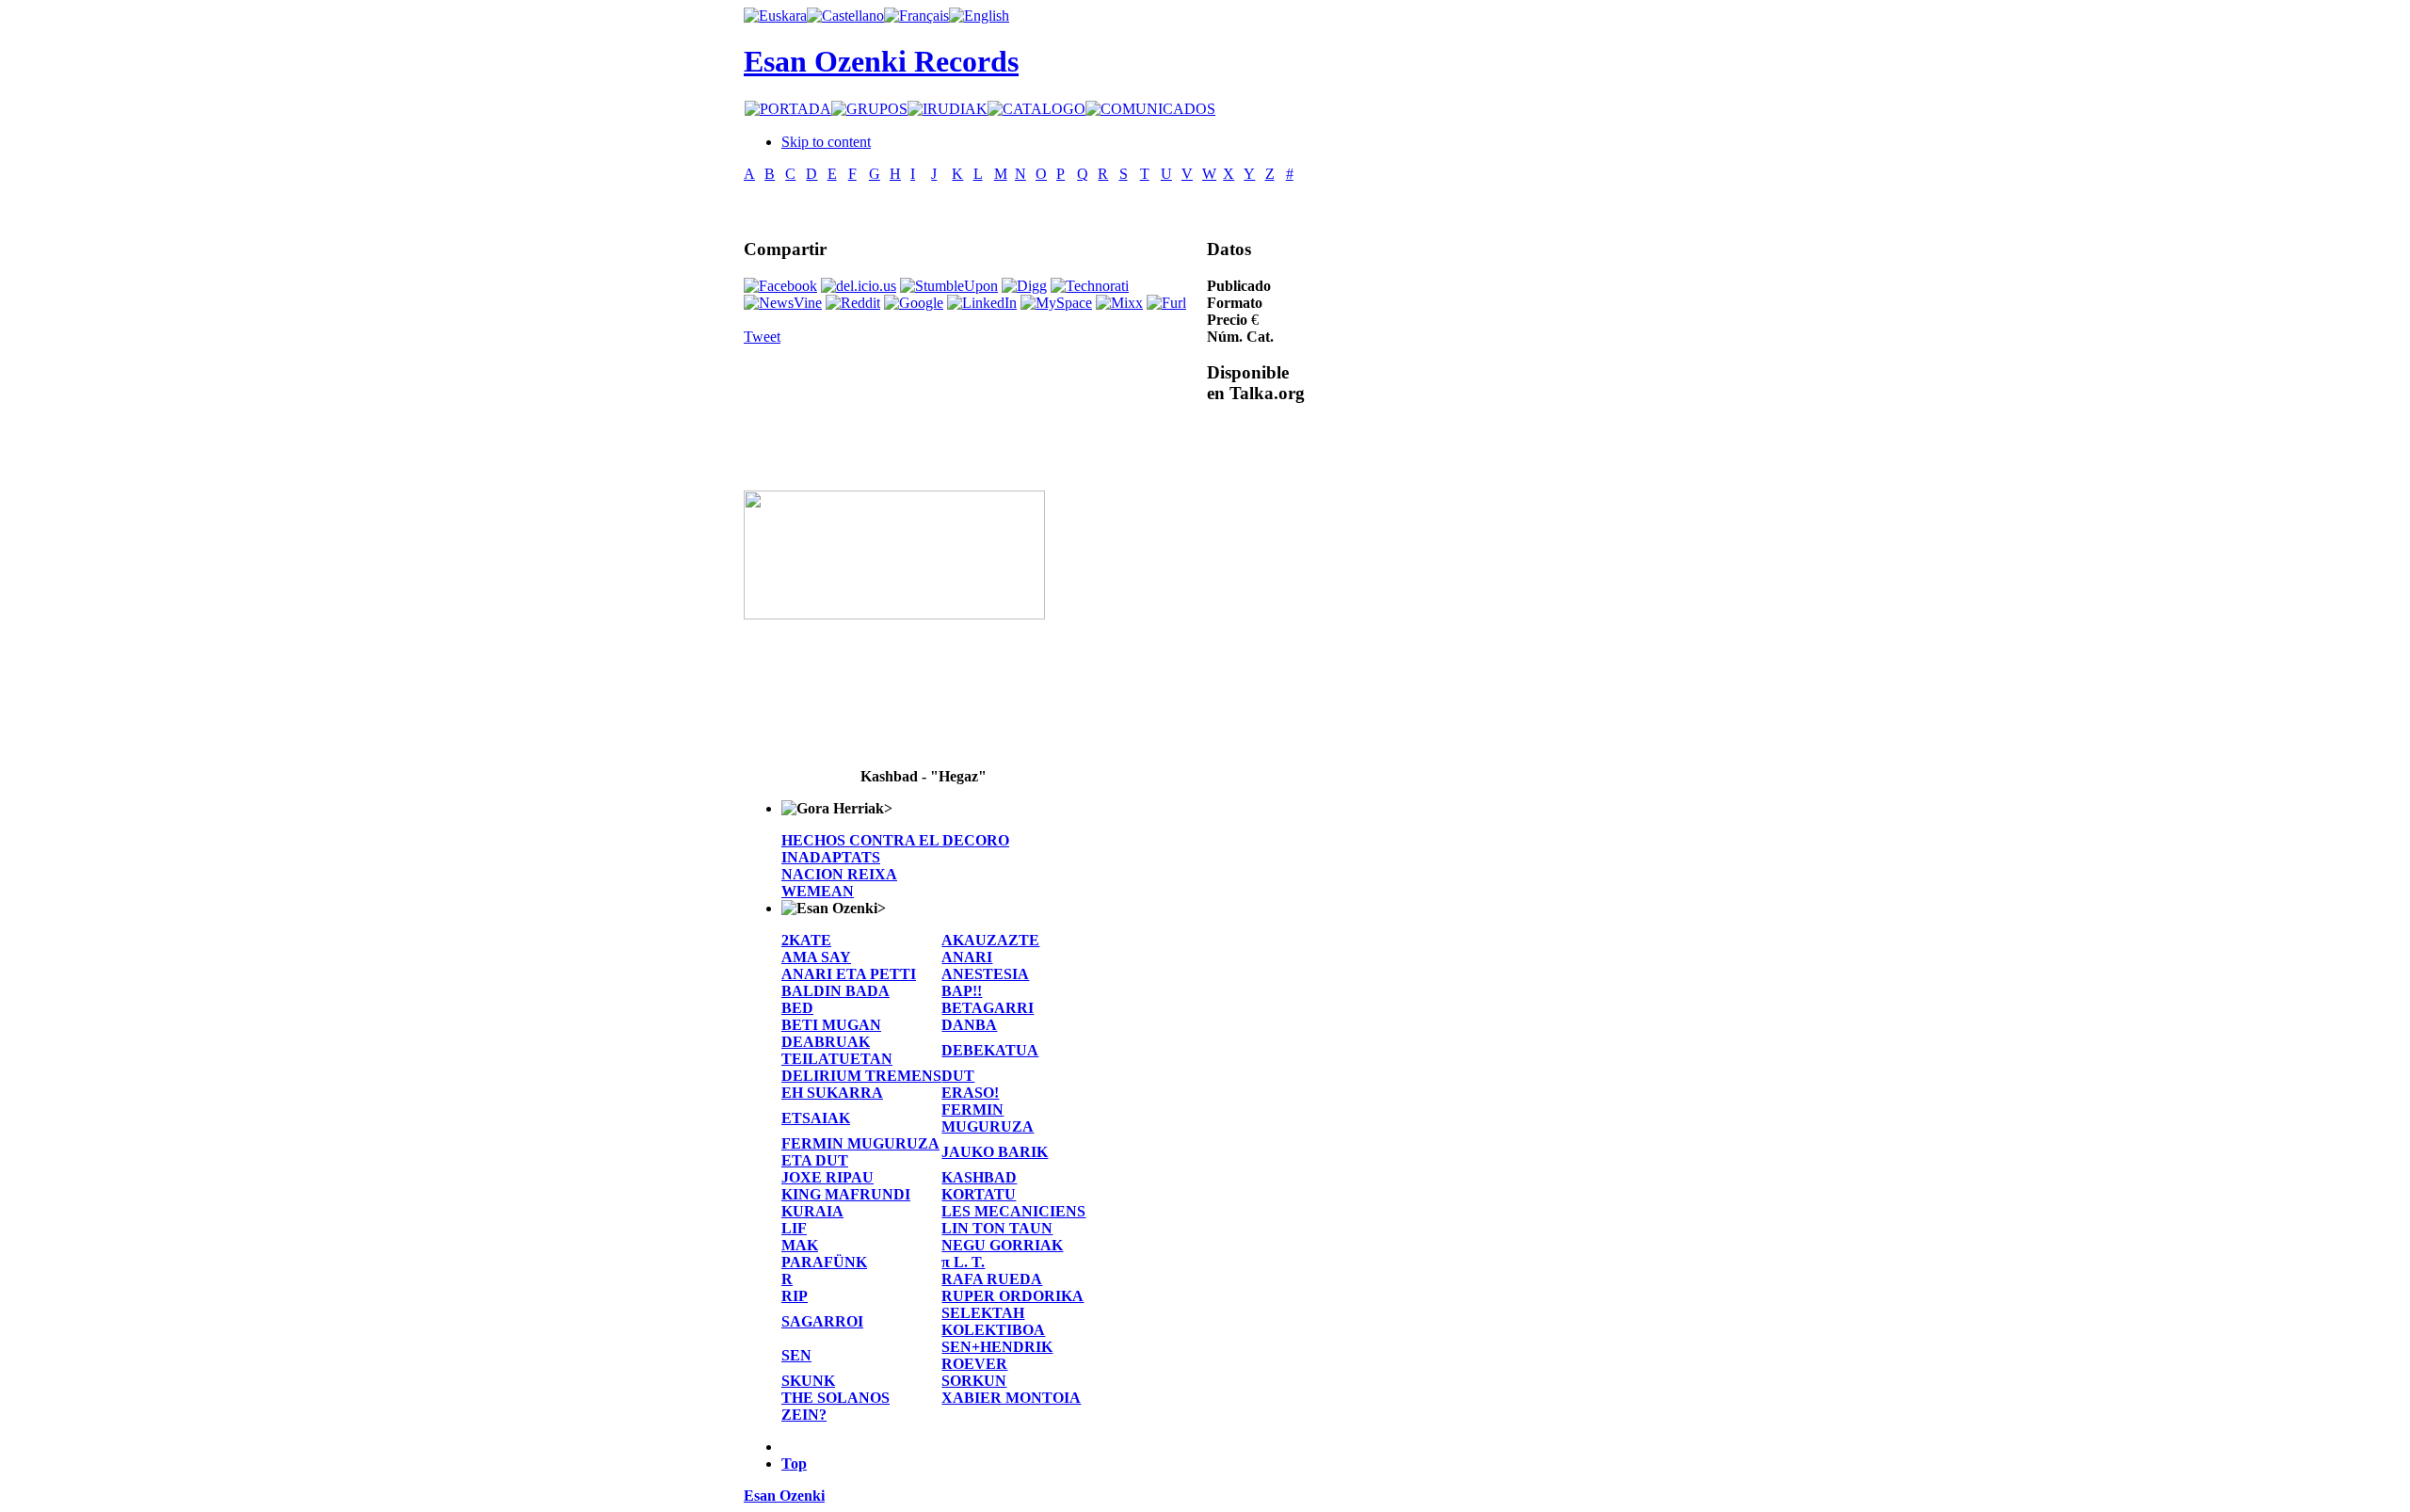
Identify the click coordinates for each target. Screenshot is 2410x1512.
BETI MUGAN (831, 1025)
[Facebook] (780, 286)
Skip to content (826, 142)
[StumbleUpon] (949, 286)
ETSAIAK (816, 1118)
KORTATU (979, 1194)
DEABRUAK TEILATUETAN (837, 1050)
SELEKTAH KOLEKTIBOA (993, 1321)
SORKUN (974, 1381)
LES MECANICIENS (1013, 1211)
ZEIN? (804, 1415)
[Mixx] (1119, 303)
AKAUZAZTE (990, 940)
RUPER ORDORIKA (1012, 1296)
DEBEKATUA (990, 1050)
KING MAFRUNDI (846, 1194)
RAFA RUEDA (992, 1279)
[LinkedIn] (982, 303)
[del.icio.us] (859, 286)
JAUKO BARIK (995, 1152)
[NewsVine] (783, 303)
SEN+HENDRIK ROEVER (997, 1355)
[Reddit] (853, 303)
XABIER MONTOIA (1011, 1398)
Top (794, 1464)
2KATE (806, 940)
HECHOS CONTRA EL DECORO (895, 840)
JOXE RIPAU (827, 1177)
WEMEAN (818, 891)
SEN (796, 1355)
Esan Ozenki (784, 1496)
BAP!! (962, 991)
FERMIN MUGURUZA (988, 1118)
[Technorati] (1090, 286)
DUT (958, 1076)
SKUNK (808, 1381)
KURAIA (812, 1211)
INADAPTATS (831, 857)
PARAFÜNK (824, 1262)
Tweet (762, 337)
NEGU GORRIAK (1002, 1245)
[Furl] (1166, 303)
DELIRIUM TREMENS (861, 1076)
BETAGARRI (988, 1008)
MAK (800, 1245)
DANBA (969, 1025)
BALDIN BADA (835, 991)
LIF (794, 1228)
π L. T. (963, 1262)
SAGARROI (822, 1321)
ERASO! (970, 1093)
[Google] (914, 303)
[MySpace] (1056, 303)
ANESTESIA (985, 974)
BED (797, 1008)
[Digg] (1024, 286)
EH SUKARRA (832, 1093)
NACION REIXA (839, 874)
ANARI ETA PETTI (849, 974)
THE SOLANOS (835, 1398)
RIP (795, 1296)
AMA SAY (816, 957)
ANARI (967, 957)
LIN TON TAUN (997, 1228)
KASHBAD (979, 1177)
